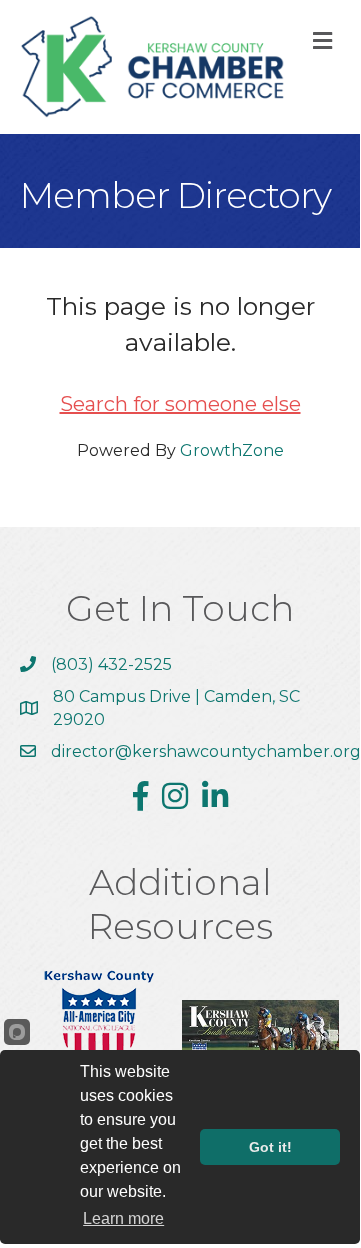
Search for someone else (180, 404)
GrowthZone (232, 450)
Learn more (123, 1218)
